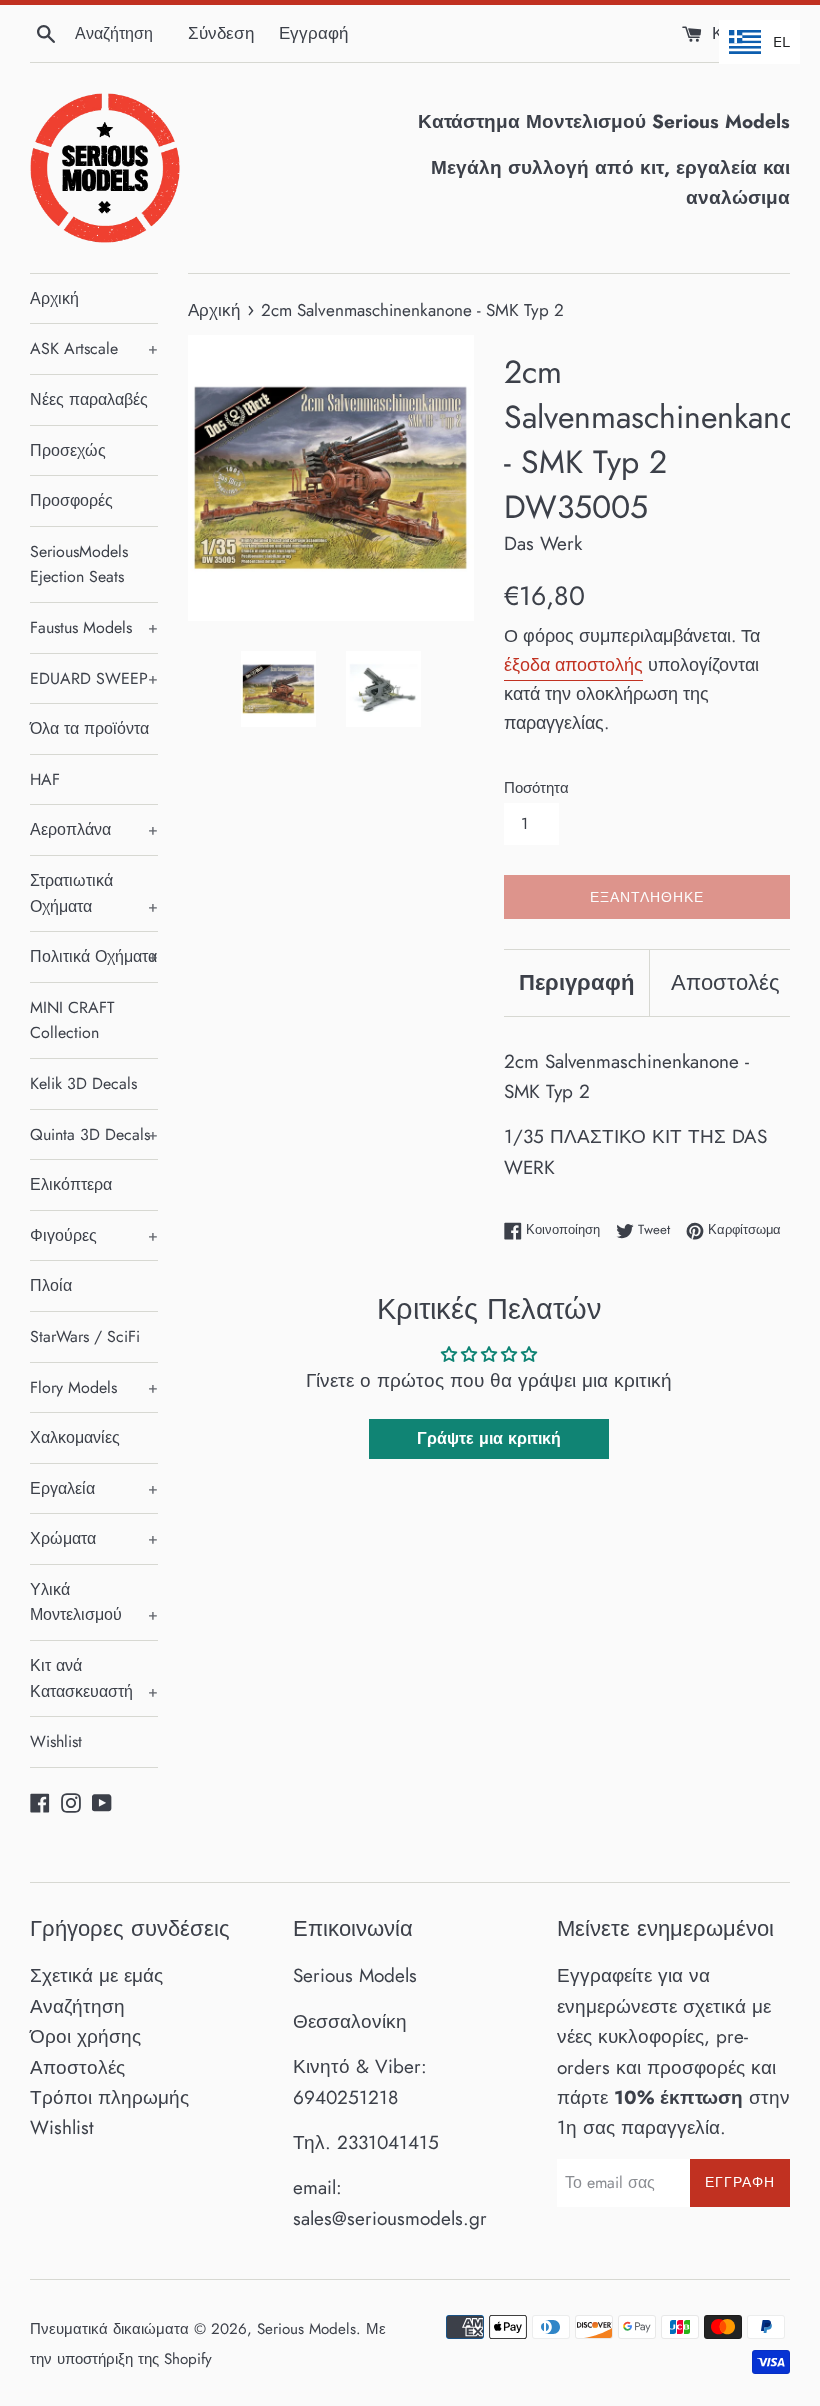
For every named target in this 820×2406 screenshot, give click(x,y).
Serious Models (306, 2329)
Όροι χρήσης (85, 2036)
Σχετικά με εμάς (96, 1975)
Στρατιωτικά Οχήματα (94, 893)
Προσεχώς (68, 450)
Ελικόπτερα (71, 1184)
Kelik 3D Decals (83, 1083)
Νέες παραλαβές (89, 399)
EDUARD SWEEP (94, 678)
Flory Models (94, 1387)
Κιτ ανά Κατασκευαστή (94, 1678)
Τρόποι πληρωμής (109, 2097)
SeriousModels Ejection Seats (79, 564)
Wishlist (56, 1741)
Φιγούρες (94, 1235)
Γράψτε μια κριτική (489, 1438)
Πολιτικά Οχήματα (94, 956)
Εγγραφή (313, 33)
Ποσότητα (536, 788)
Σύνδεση (221, 33)
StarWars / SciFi (85, 1336)
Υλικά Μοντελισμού (94, 1602)
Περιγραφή (576, 982)
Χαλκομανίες (75, 1437)
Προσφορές (71, 500)
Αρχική (54, 298)
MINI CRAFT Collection (72, 1020)
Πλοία (51, 1285)
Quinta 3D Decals (94, 1134)
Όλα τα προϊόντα (89, 728)
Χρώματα (94, 1538)
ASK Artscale (94, 348)
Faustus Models (94, 627)
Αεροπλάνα (94, 829)
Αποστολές (725, 982)
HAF (45, 779)
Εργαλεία (94, 1488)
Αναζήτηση (77, 2006)
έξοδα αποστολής (573, 665)
